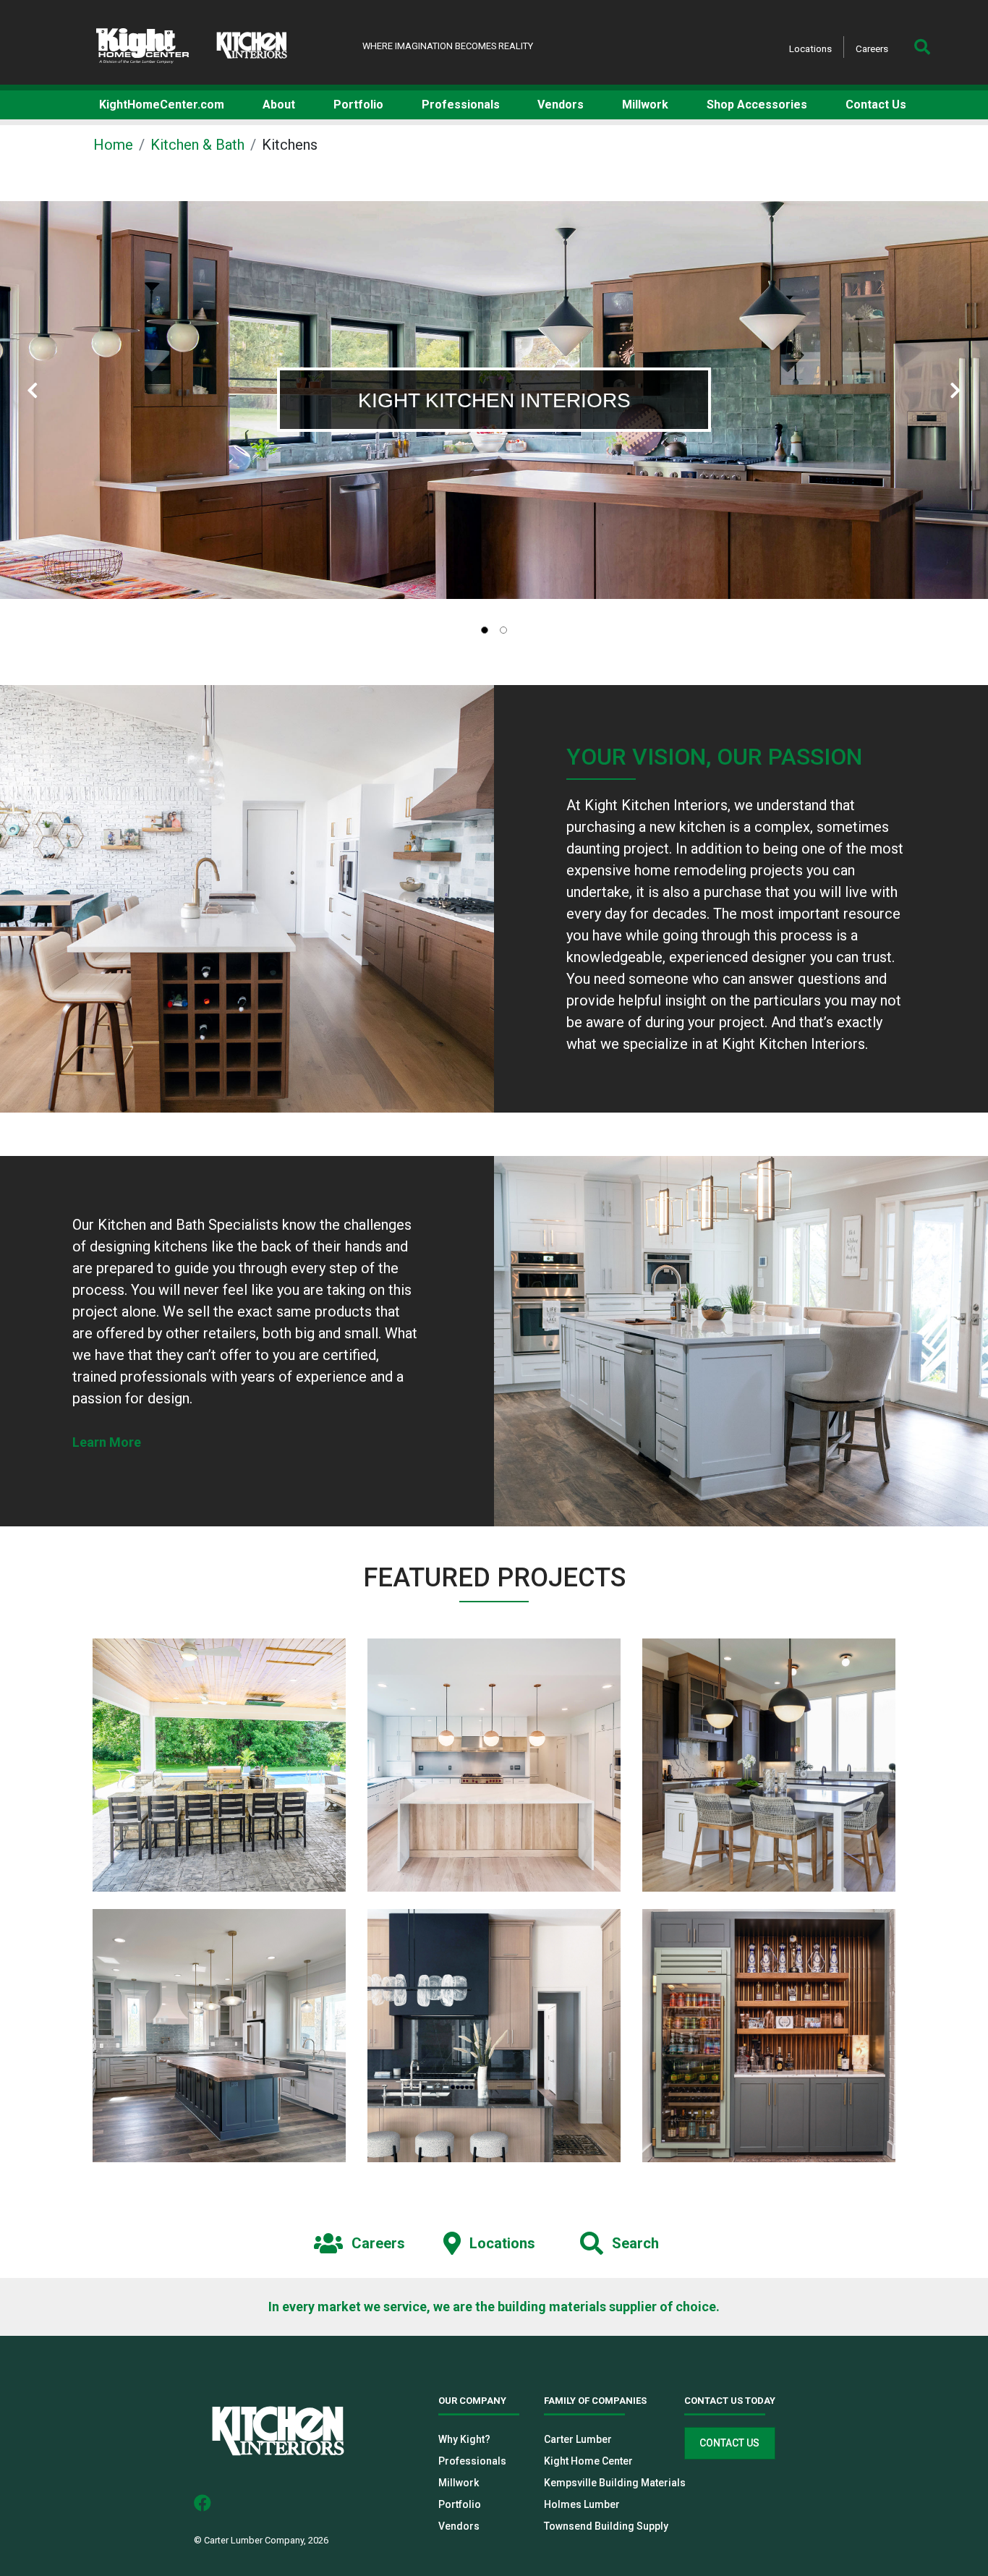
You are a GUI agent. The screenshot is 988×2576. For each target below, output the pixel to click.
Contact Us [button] (876, 105)
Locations (810, 48)
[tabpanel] (494, 400)
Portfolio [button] (358, 105)
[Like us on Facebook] (208, 2502)
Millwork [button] (645, 105)
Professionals (472, 2461)
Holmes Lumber (582, 2504)
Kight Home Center (588, 2461)
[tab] (485, 630)
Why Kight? (464, 2439)
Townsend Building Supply (606, 2526)
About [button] (279, 105)
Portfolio (460, 2504)
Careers (872, 48)
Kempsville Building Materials (615, 2483)
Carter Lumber (578, 2439)
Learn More (107, 1442)
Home (113, 145)
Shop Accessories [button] (757, 105)
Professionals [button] (461, 105)
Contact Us (729, 2443)
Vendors (459, 2526)
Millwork (459, 2483)
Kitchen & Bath (197, 145)
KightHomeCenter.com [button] (162, 105)
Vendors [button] (561, 105)
